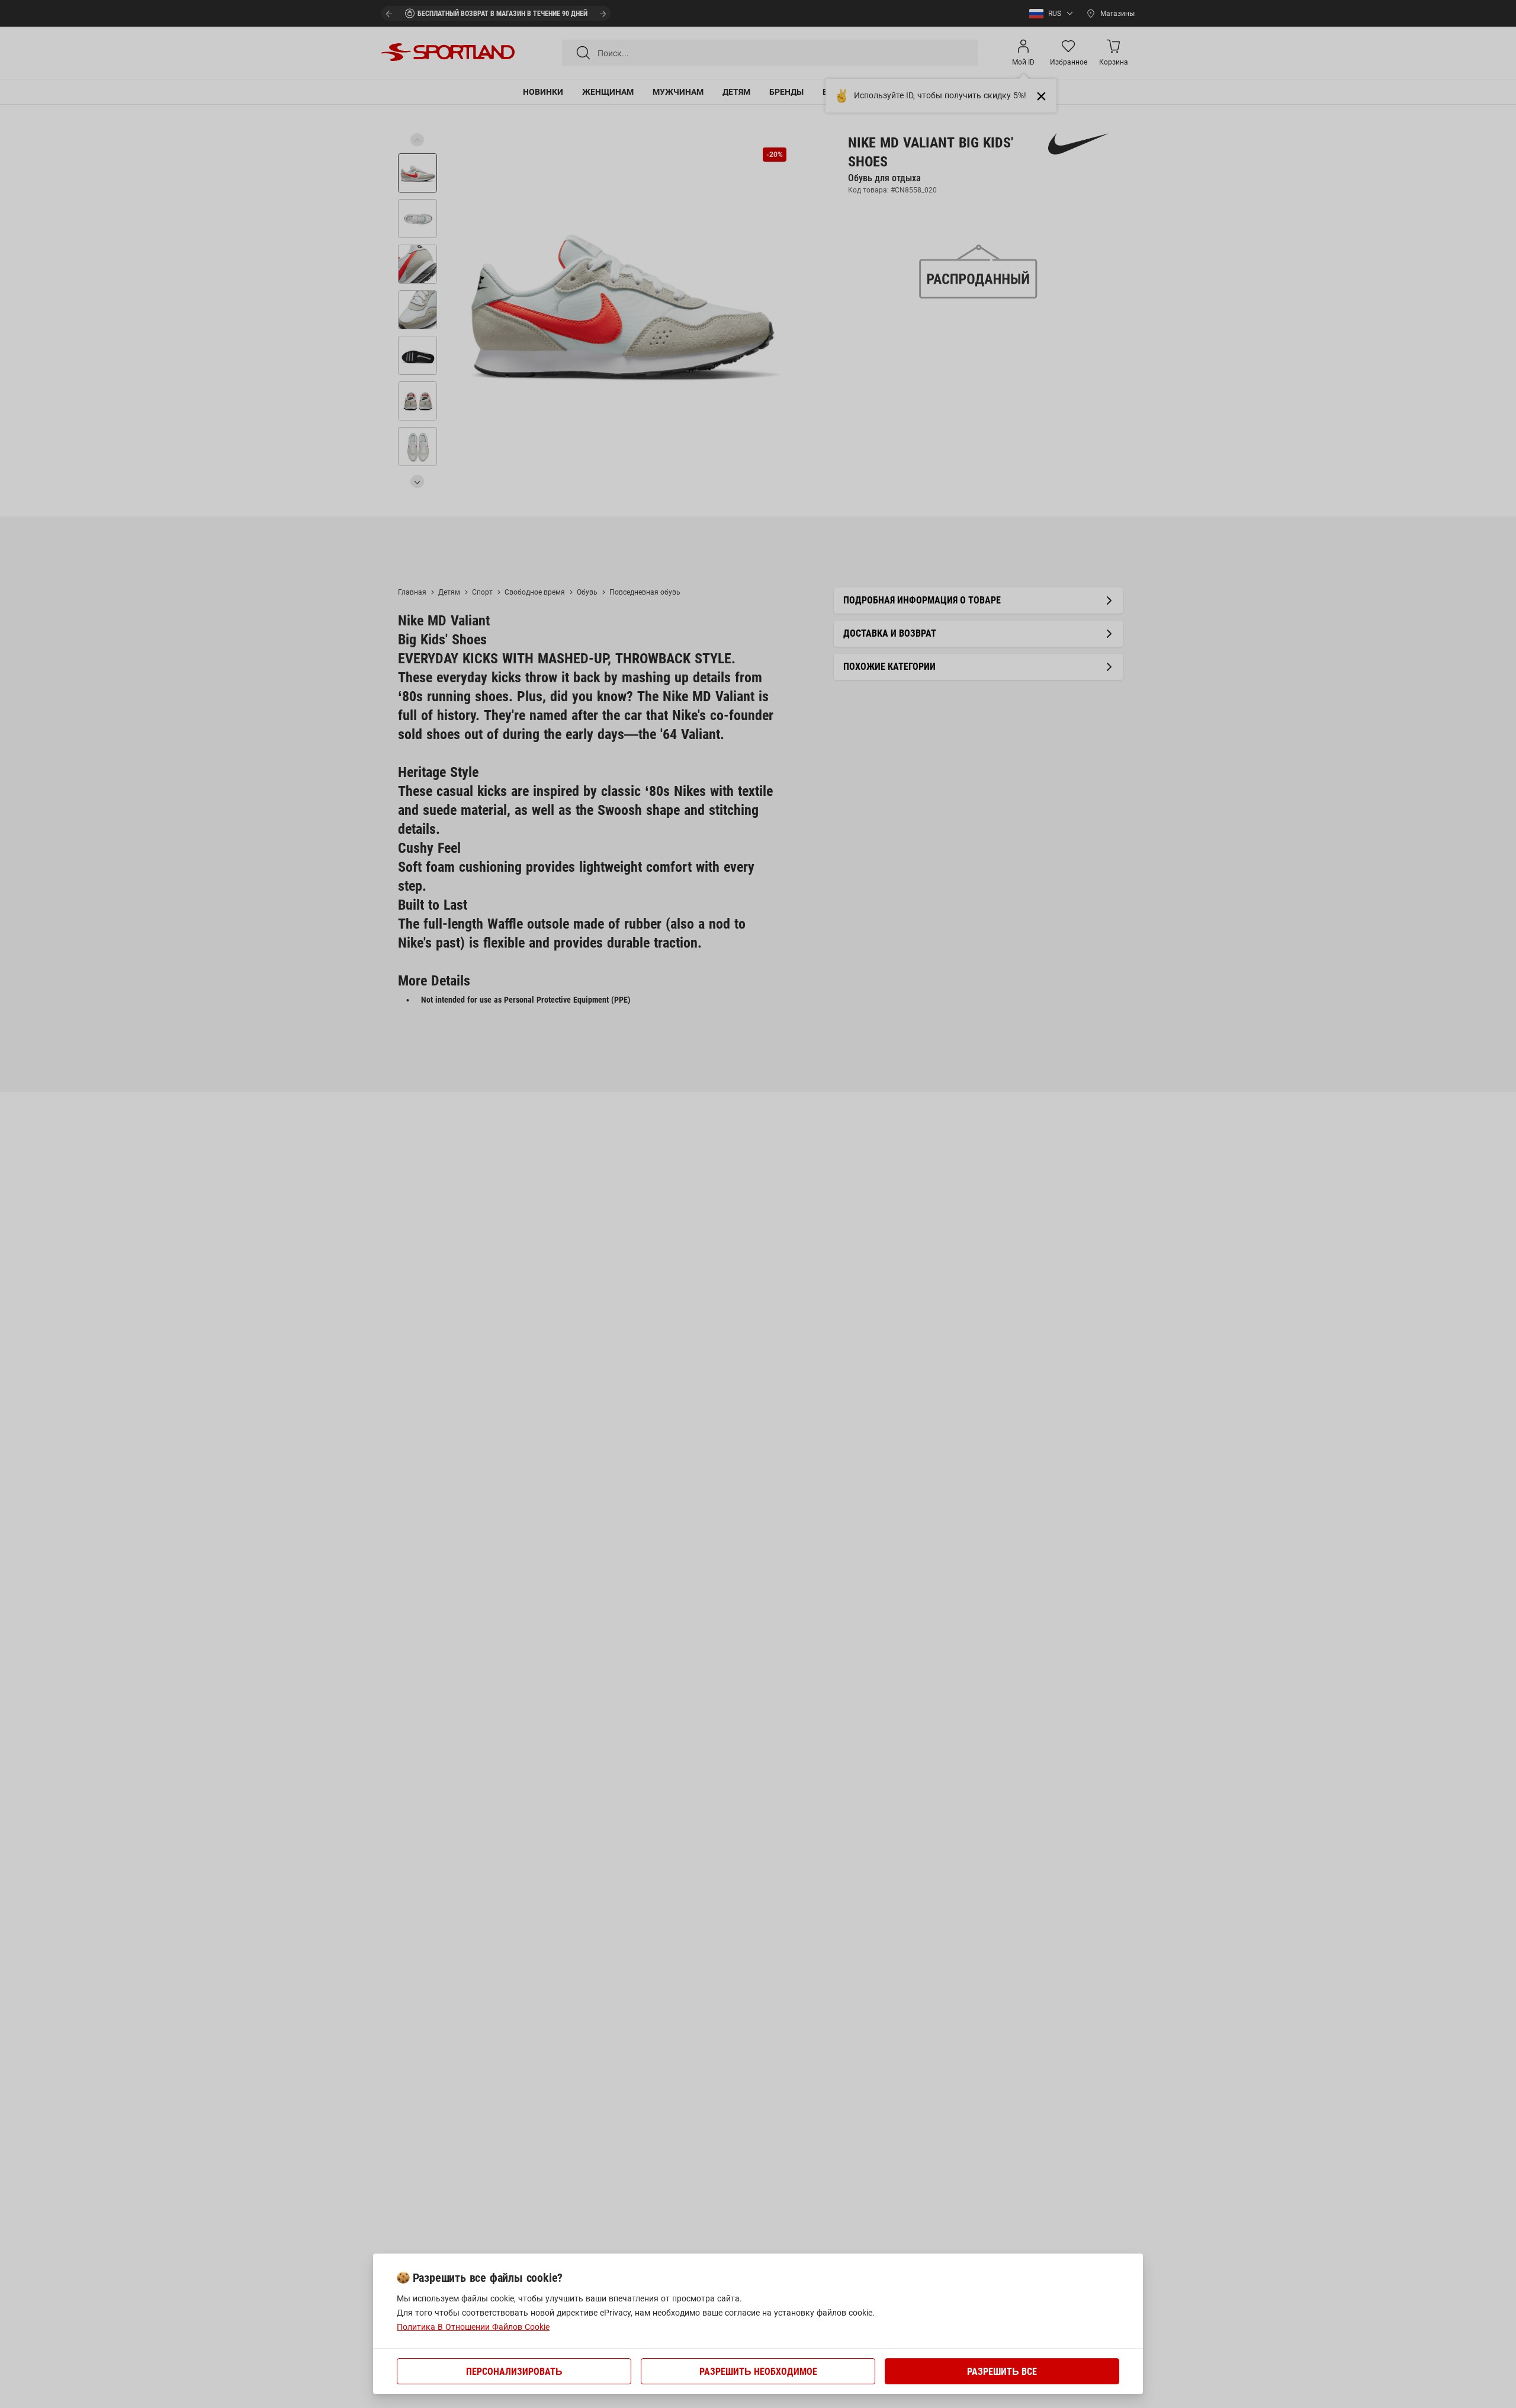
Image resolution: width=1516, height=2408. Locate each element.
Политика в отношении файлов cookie (473, 2327)
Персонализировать (514, 2372)
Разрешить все (1002, 2372)
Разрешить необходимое (758, 2372)
